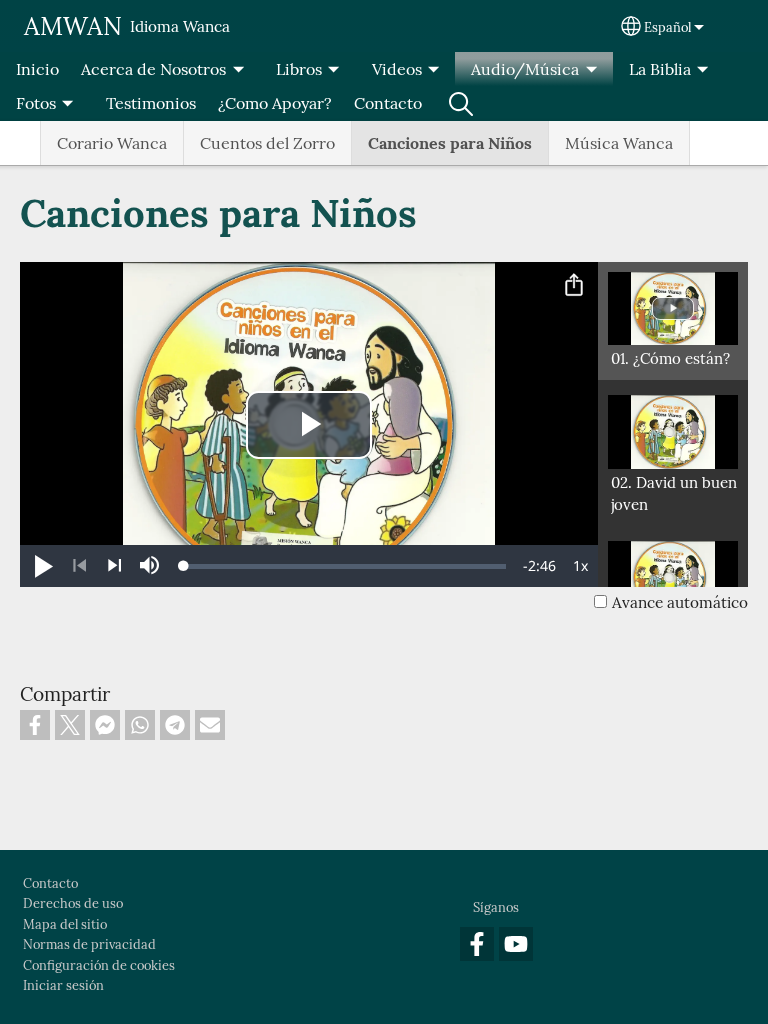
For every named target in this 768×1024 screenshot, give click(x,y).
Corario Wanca (112, 143)
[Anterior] (79, 566)
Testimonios (151, 103)
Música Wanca (619, 143)
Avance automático (680, 602)
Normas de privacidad (89, 944)
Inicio (37, 69)
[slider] (345, 566)
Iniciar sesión (63, 985)
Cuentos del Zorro (267, 143)
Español (667, 27)
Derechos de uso (73, 903)
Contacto (388, 103)
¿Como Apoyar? (275, 103)
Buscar (461, 103)
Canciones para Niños (450, 143)
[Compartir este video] (574, 286)
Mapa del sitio (65, 924)
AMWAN (73, 26)
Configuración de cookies (99, 965)
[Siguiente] (114, 566)
